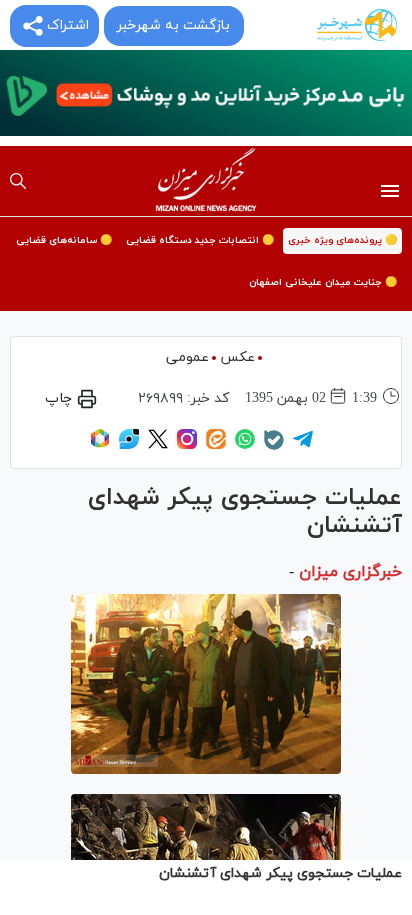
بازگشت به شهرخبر (173, 25)
